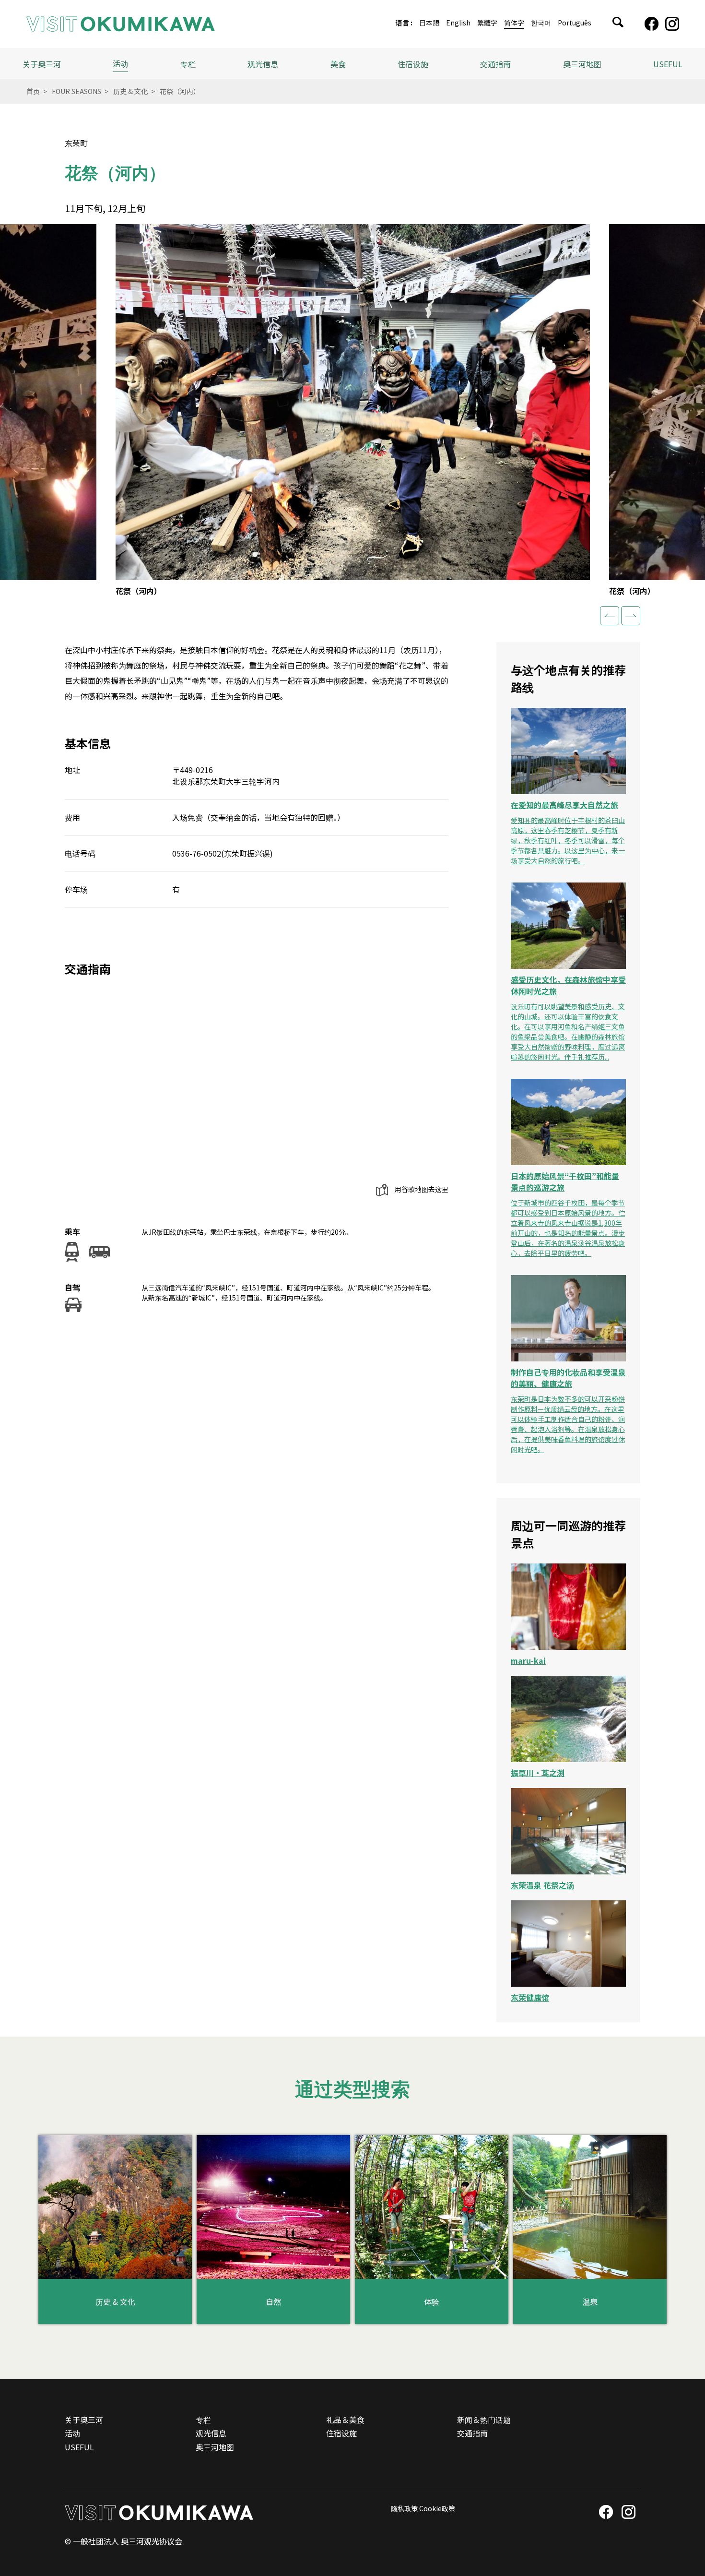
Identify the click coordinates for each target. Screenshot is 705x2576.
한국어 (541, 23)
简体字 (514, 23)
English (458, 23)
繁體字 (487, 23)
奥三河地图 (582, 64)
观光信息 (211, 2433)
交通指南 (495, 64)
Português (575, 23)
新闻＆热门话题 (484, 2420)
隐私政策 (404, 2508)
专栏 (188, 64)
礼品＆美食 (345, 2420)
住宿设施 (413, 64)
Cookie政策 (437, 2508)
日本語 (429, 23)
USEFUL (668, 64)
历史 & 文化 (130, 91)
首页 (33, 91)
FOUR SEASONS (76, 91)
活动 (120, 63)
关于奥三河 (42, 64)
